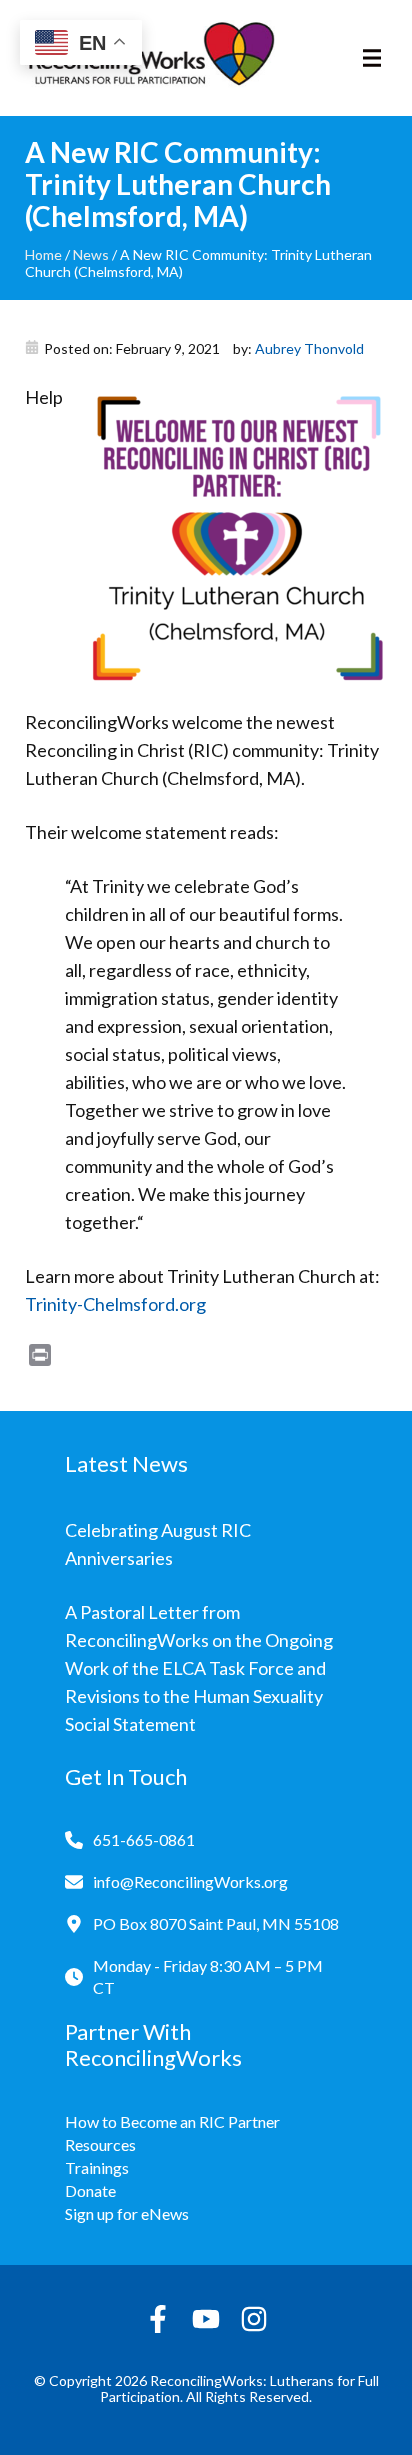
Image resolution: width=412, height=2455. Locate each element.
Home (43, 254)
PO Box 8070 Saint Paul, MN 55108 (216, 1923)
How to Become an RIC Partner (172, 2121)
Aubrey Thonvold (309, 348)
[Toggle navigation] (372, 58)
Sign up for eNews (127, 2213)
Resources (100, 2144)
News (91, 254)
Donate (90, 2190)
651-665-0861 (144, 1839)
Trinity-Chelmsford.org (115, 1304)
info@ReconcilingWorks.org (190, 1881)
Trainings (97, 2167)
